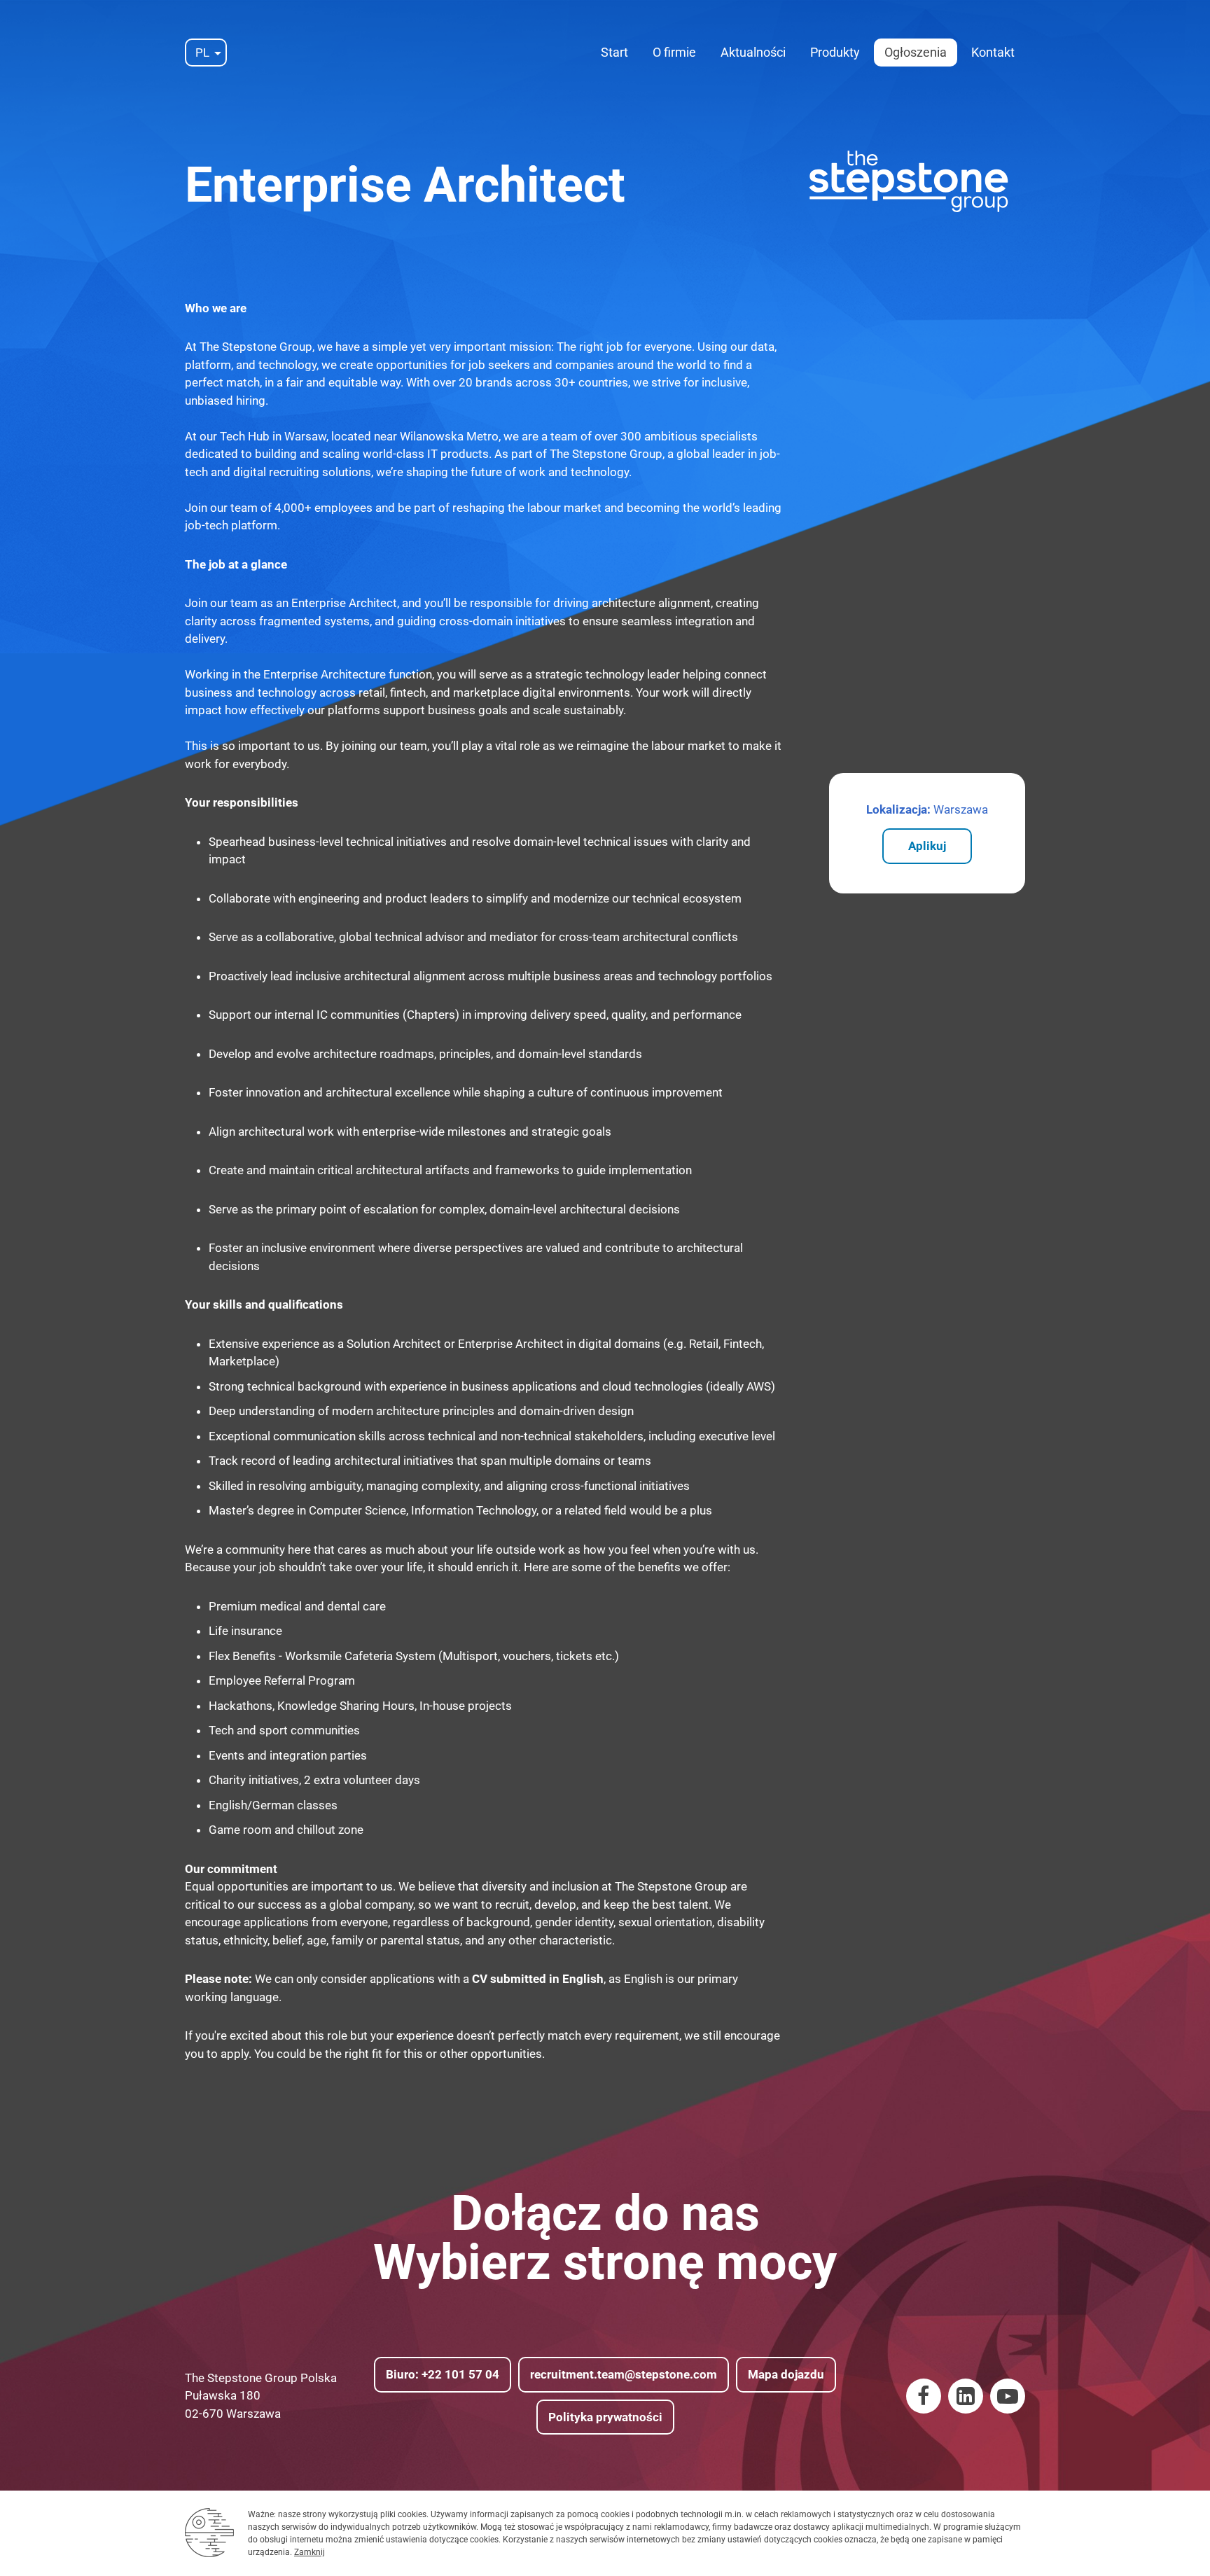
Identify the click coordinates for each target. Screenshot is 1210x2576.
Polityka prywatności (605, 2417)
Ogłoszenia (916, 52)
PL (202, 53)
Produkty (835, 52)
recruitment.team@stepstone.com (624, 2374)
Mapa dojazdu (786, 2374)
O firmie (674, 52)
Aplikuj (927, 846)
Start (614, 52)
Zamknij (310, 2552)
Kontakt (993, 52)
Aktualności (753, 52)
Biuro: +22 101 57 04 (443, 2374)
